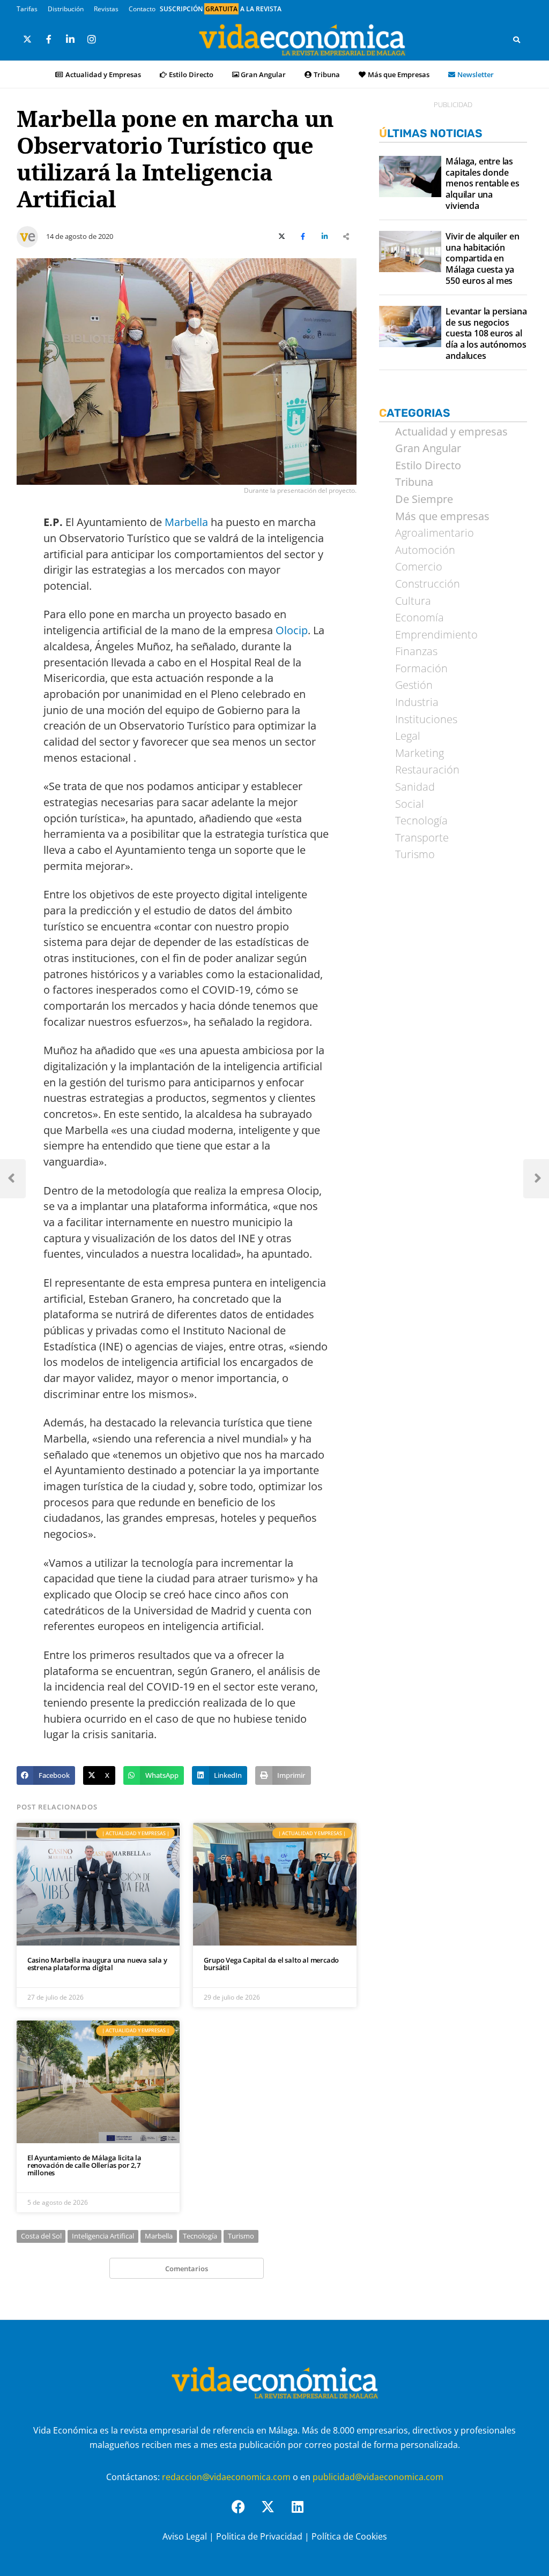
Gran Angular (263, 74)
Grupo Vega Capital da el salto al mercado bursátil (271, 1964)
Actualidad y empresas (451, 432)
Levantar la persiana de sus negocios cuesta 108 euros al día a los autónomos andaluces (486, 334)
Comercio (419, 567)
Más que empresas (442, 516)
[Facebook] (245, 2513)
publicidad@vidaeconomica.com (378, 2477)
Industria (417, 702)
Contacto (142, 9)
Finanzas (416, 651)
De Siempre (424, 499)
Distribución (66, 9)
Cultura (413, 601)
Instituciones (426, 719)
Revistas (106, 9)
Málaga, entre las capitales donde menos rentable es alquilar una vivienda (483, 184)
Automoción (425, 550)
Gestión (414, 685)
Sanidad (415, 787)
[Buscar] (517, 40)
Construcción (428, 584)
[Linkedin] (304, 2513)
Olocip (292, 630)
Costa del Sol (41, 2236)
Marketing (420, 753)
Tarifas (27, 9)
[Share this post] (346, 237)
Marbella (186, 522)
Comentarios (187, 2269)
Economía (420, 618)
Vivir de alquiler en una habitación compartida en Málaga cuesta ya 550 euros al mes (482, 259)
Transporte (422, 838)
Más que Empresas (399, 74)
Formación (421, 669)
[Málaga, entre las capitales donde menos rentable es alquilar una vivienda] (410, 177)
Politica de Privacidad (259, 2536)
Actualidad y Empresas (103, 74)
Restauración (427, 770)
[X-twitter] (274, 2513)
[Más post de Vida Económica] (27, 232)
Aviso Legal (185, 2536)
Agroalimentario (435, 533)
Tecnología (200, 2236)
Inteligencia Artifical (103, 2236)
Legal (408, 736)
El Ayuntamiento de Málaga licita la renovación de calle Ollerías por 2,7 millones (84, 2165)
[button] (46, 1775)
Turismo (241, 2236)
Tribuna (327, 74)
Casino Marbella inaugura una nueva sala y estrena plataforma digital (97, 1964)
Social (410, 804)
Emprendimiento (436, 635)
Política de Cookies (349, 2536)
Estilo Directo (191, 74)
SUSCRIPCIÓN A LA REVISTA (221, 9)
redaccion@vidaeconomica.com (226, 2477)
